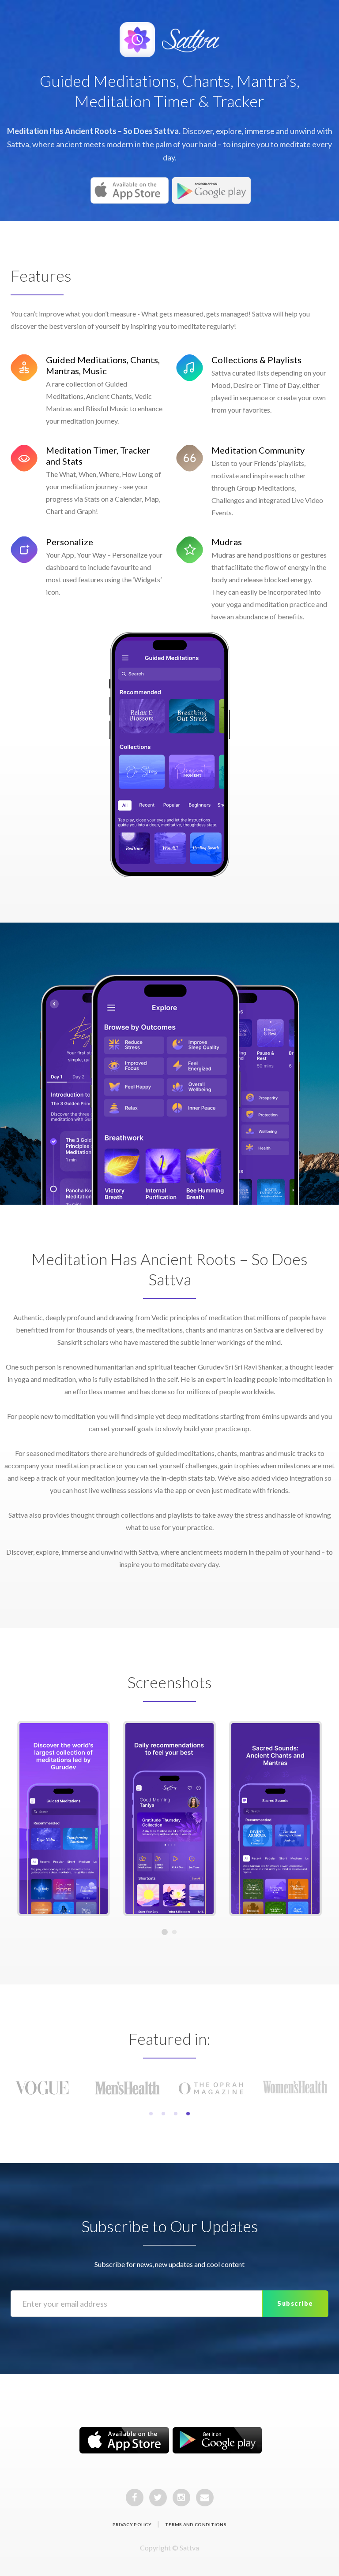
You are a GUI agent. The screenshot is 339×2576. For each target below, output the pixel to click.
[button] (151, 2114)
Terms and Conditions (196, 2524)
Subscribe (295, 2303)
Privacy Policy (132, 2524)
